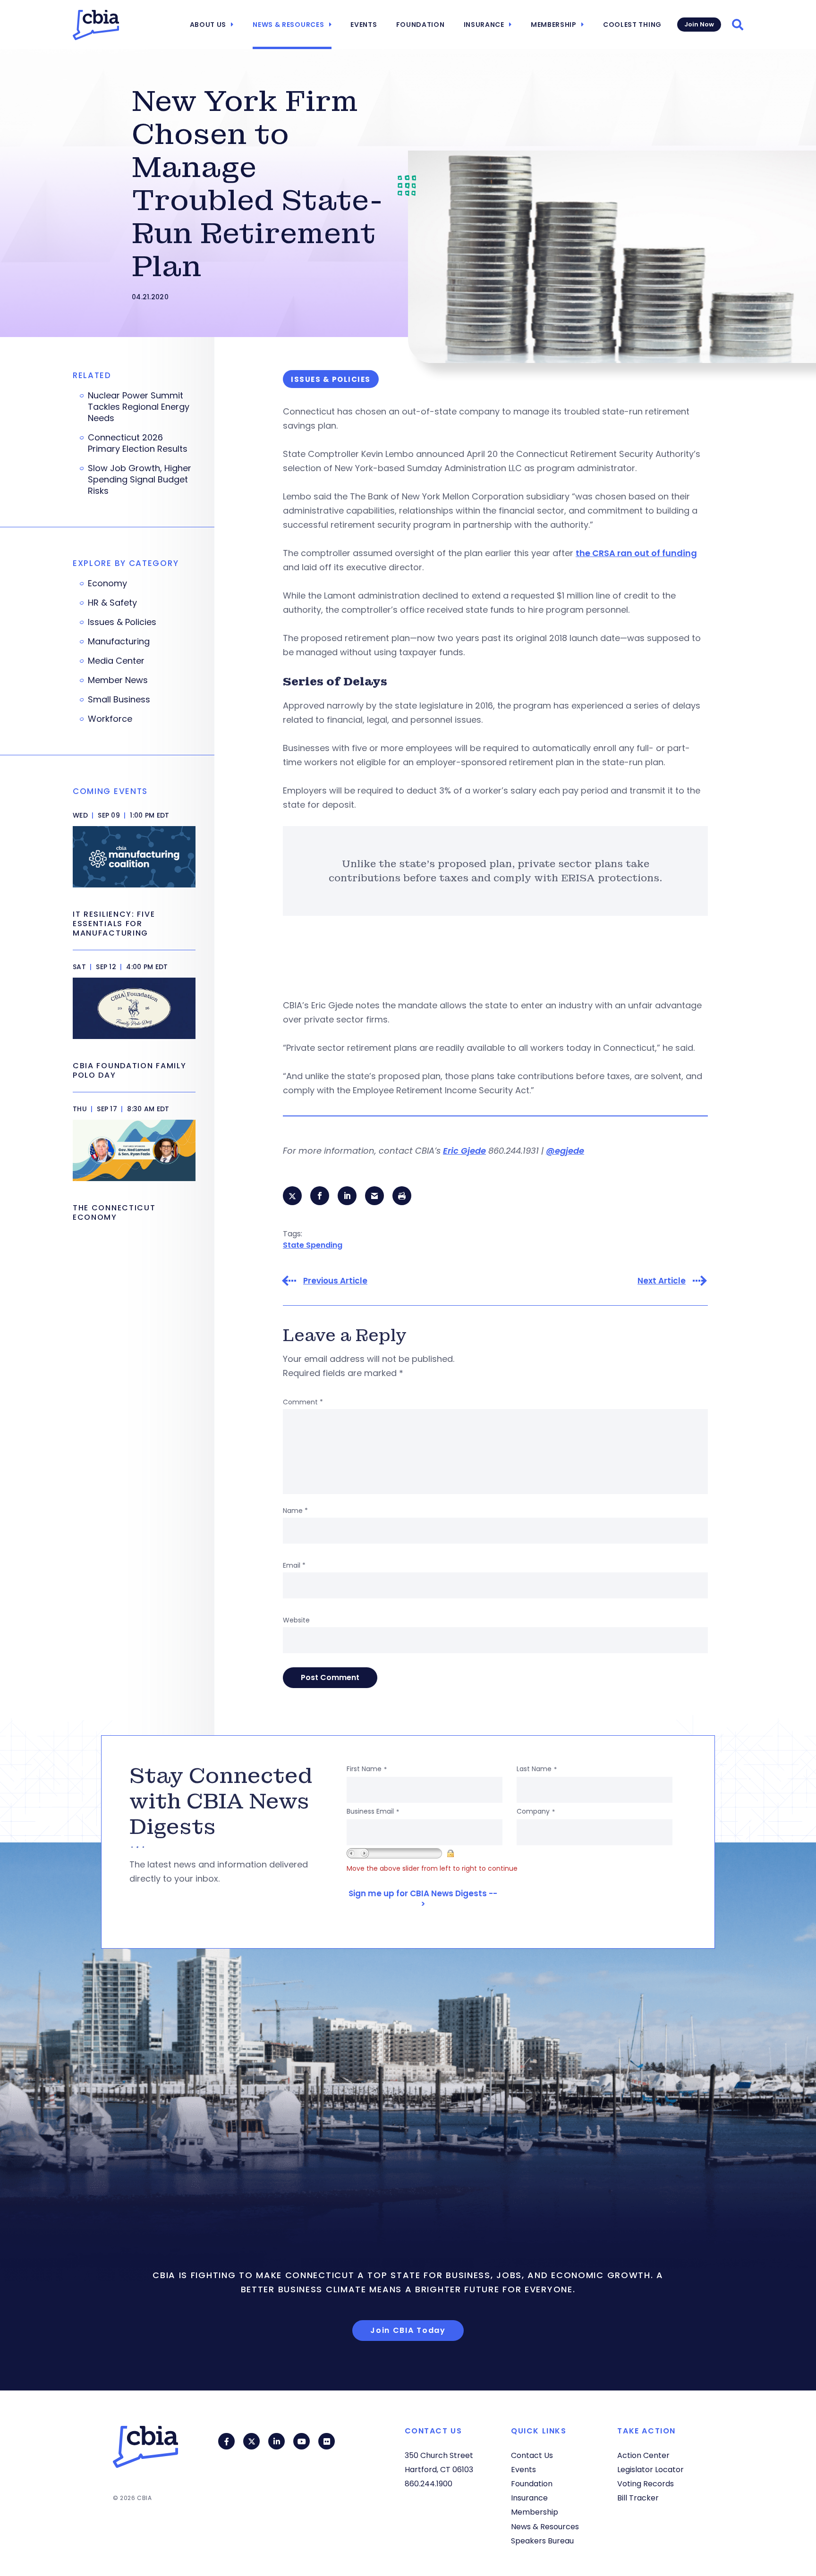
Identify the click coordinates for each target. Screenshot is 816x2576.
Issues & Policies (122, 622)
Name (295, 1511)
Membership (554, 25)
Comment (303, 1402)
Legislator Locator (650, 2470)
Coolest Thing (632, 25)
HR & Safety (112, 603)
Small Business (119, 700)
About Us (208, 25)
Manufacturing (119, 642)
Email (294, 1565)
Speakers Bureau (542, 2541)
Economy (107, 583)
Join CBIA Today (408, 2330)
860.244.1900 (429, 2484)
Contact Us (532, 2455)
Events (364, 25)
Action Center (643, 2455)
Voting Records (646, 2484)
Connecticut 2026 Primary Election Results (138, 443)
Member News (118, 680)
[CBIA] (96, 25)
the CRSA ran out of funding (636, 553)
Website (296, 1620)
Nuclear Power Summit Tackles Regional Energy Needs (139, 407)
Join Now (699, 24)
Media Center (116, 661)
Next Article (662, 1281)
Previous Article (335, 1281)
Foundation (421, 25)
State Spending (313, 1245)
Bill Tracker (638, 2498)
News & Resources (288, 25)
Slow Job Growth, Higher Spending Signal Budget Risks (140, 480)
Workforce (110, 719)
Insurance (484, 25)
